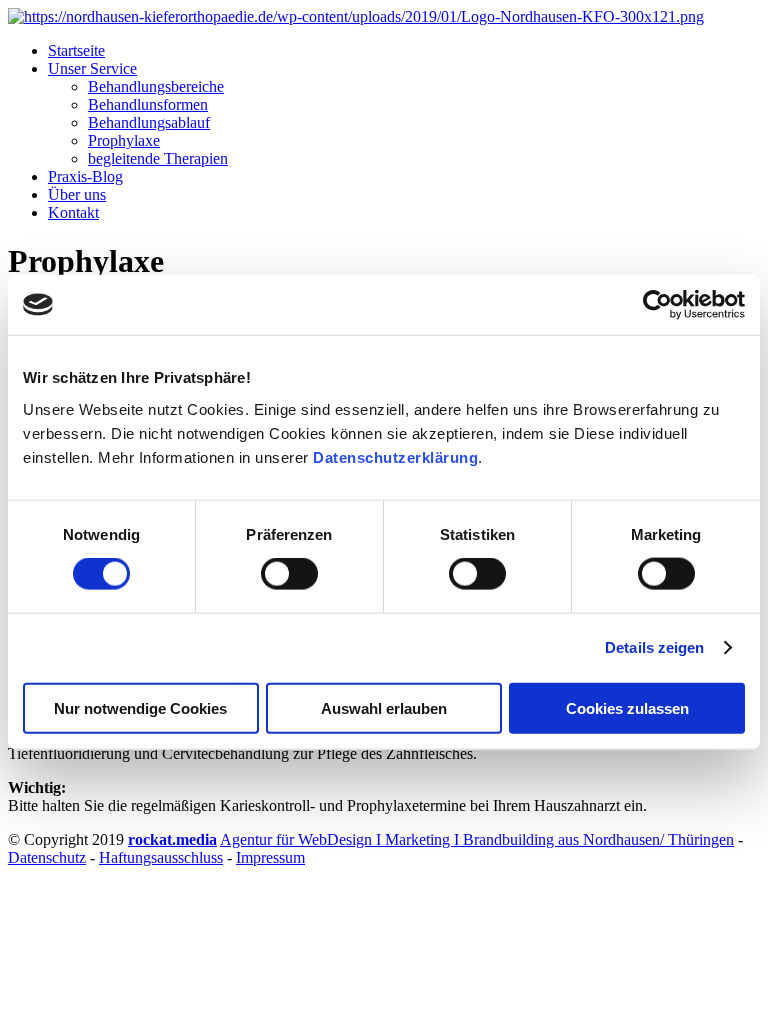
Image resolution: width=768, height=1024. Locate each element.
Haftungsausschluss (161, 857)
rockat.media (172, 839)
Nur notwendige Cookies (140, 707)
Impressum (270, 857)
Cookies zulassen (627, 707)
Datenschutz (47, 857)
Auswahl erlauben (384, 707)
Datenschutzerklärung (395, 456)
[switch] (289, 574)
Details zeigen (654, 647)
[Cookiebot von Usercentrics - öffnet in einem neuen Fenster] (657, 305)
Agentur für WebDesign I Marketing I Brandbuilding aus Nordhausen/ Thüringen (477, 839)
